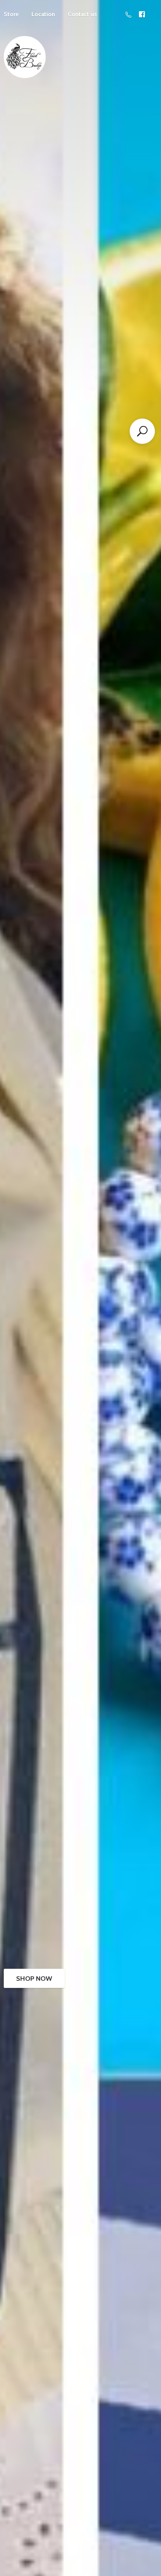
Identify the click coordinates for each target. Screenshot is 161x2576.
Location (43, 14)
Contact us (82, 14)
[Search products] (142, 431)
